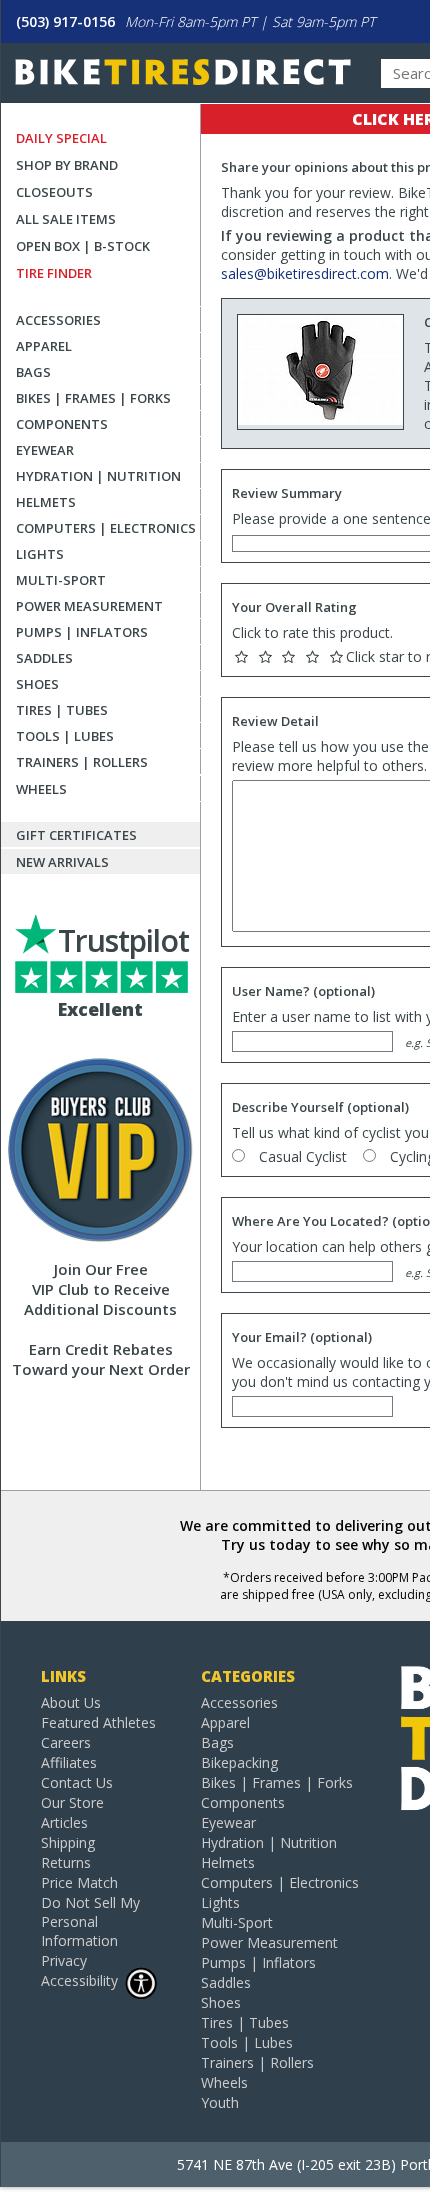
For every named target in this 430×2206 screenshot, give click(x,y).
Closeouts (54, 192)
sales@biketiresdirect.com (305, 273)
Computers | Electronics (106, 528)
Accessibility (79, 1980)
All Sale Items (66, 219)
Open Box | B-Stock (83, 246)
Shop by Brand (67, 165)
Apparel (44, 346)
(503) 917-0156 (65, 21)
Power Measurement (89, 606)
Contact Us (77, 1782)
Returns (66, 1862)
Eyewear (45, 450)
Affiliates (69, 1762)
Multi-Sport (61, 580)
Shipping (68, 1842)
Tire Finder (54, 273)
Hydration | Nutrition (98, 476)
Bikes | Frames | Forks (93, 398)
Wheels (41, 789)
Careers (66, 1742)
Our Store (72, 1802)
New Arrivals (62, 862)
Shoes (37, 684)
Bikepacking (239, 1762)
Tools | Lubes (65, 736)
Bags (33, 372)
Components (62, 424)
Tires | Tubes (62, 710)
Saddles (44, 658)
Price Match (79, 1882)
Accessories (58, 320)
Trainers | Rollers (82, 762)
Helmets (46, 502)
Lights (40, 554)
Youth (220, 2102)
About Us (71, 1702)
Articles (64, 1822)
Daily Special (61, 138)
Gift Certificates (76, 835)
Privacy (64, 1960)
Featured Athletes (98, 1722)
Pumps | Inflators (82, 632)
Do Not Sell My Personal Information (90, 1921)
